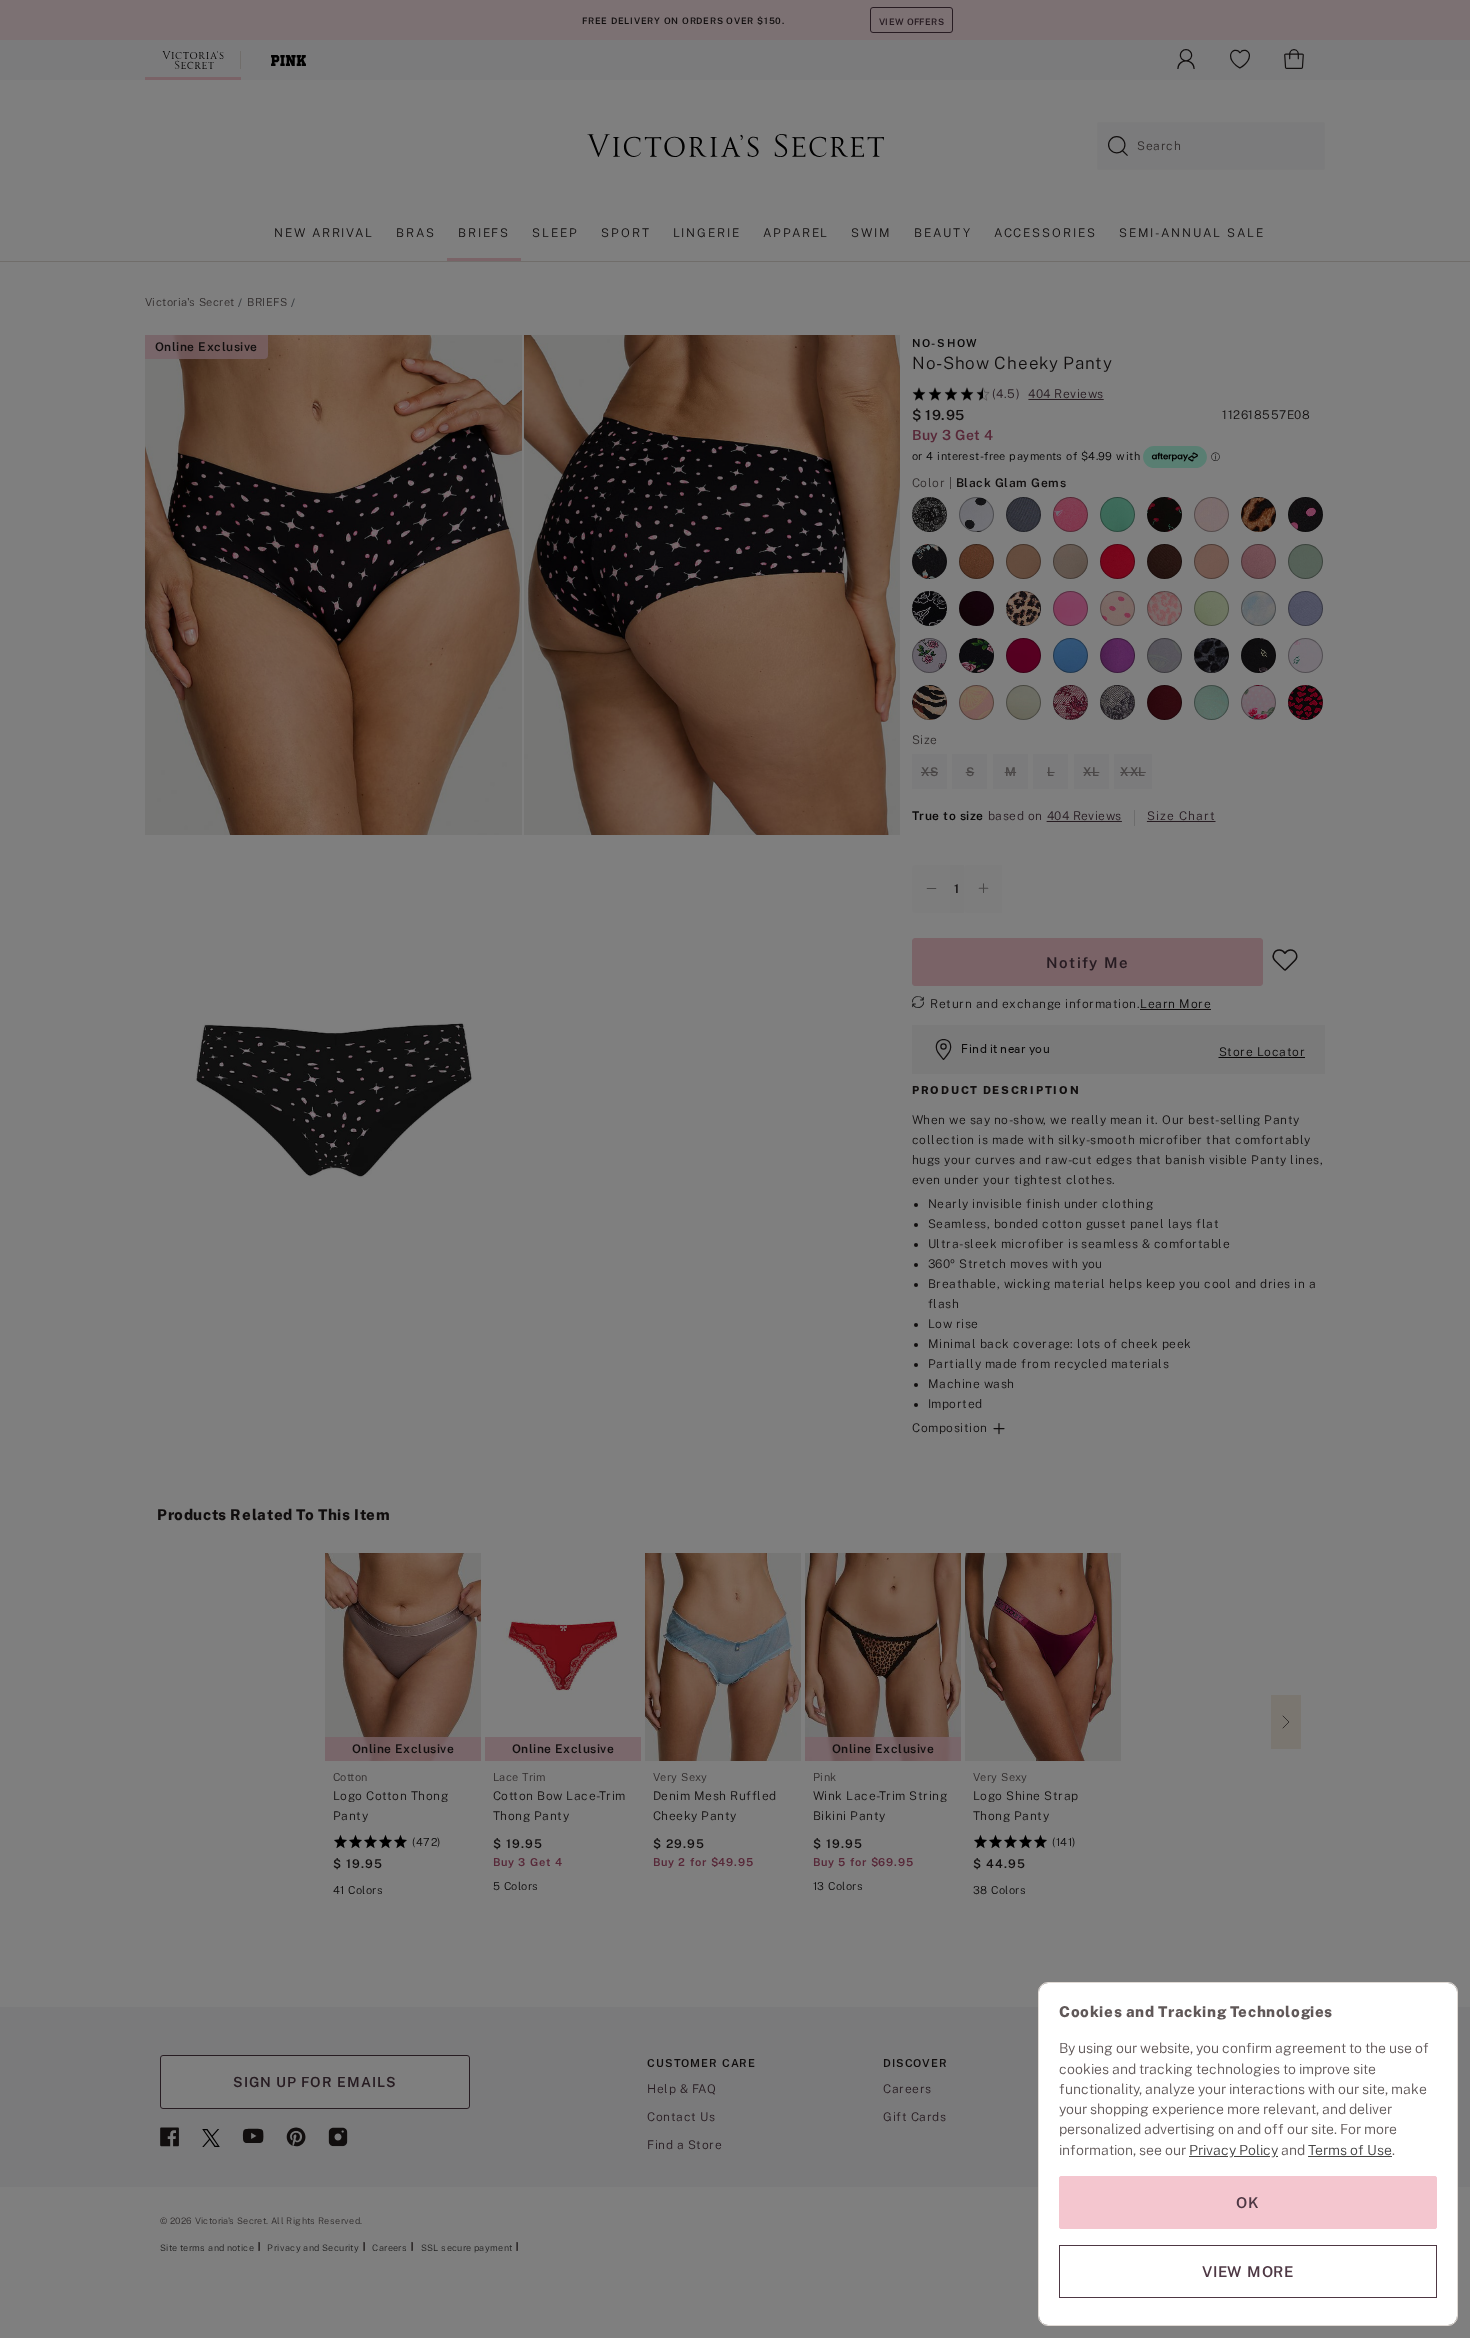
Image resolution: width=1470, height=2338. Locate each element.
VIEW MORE (1248, 2271)
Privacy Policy (1233, 2150)
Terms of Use (1350, 2150)
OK (1248, 2202)
